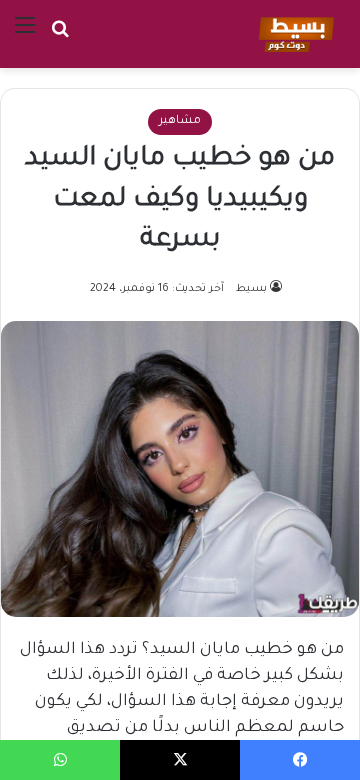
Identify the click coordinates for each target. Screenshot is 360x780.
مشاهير (180, 121)
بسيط (251, 289)
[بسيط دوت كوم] (293, 34)
